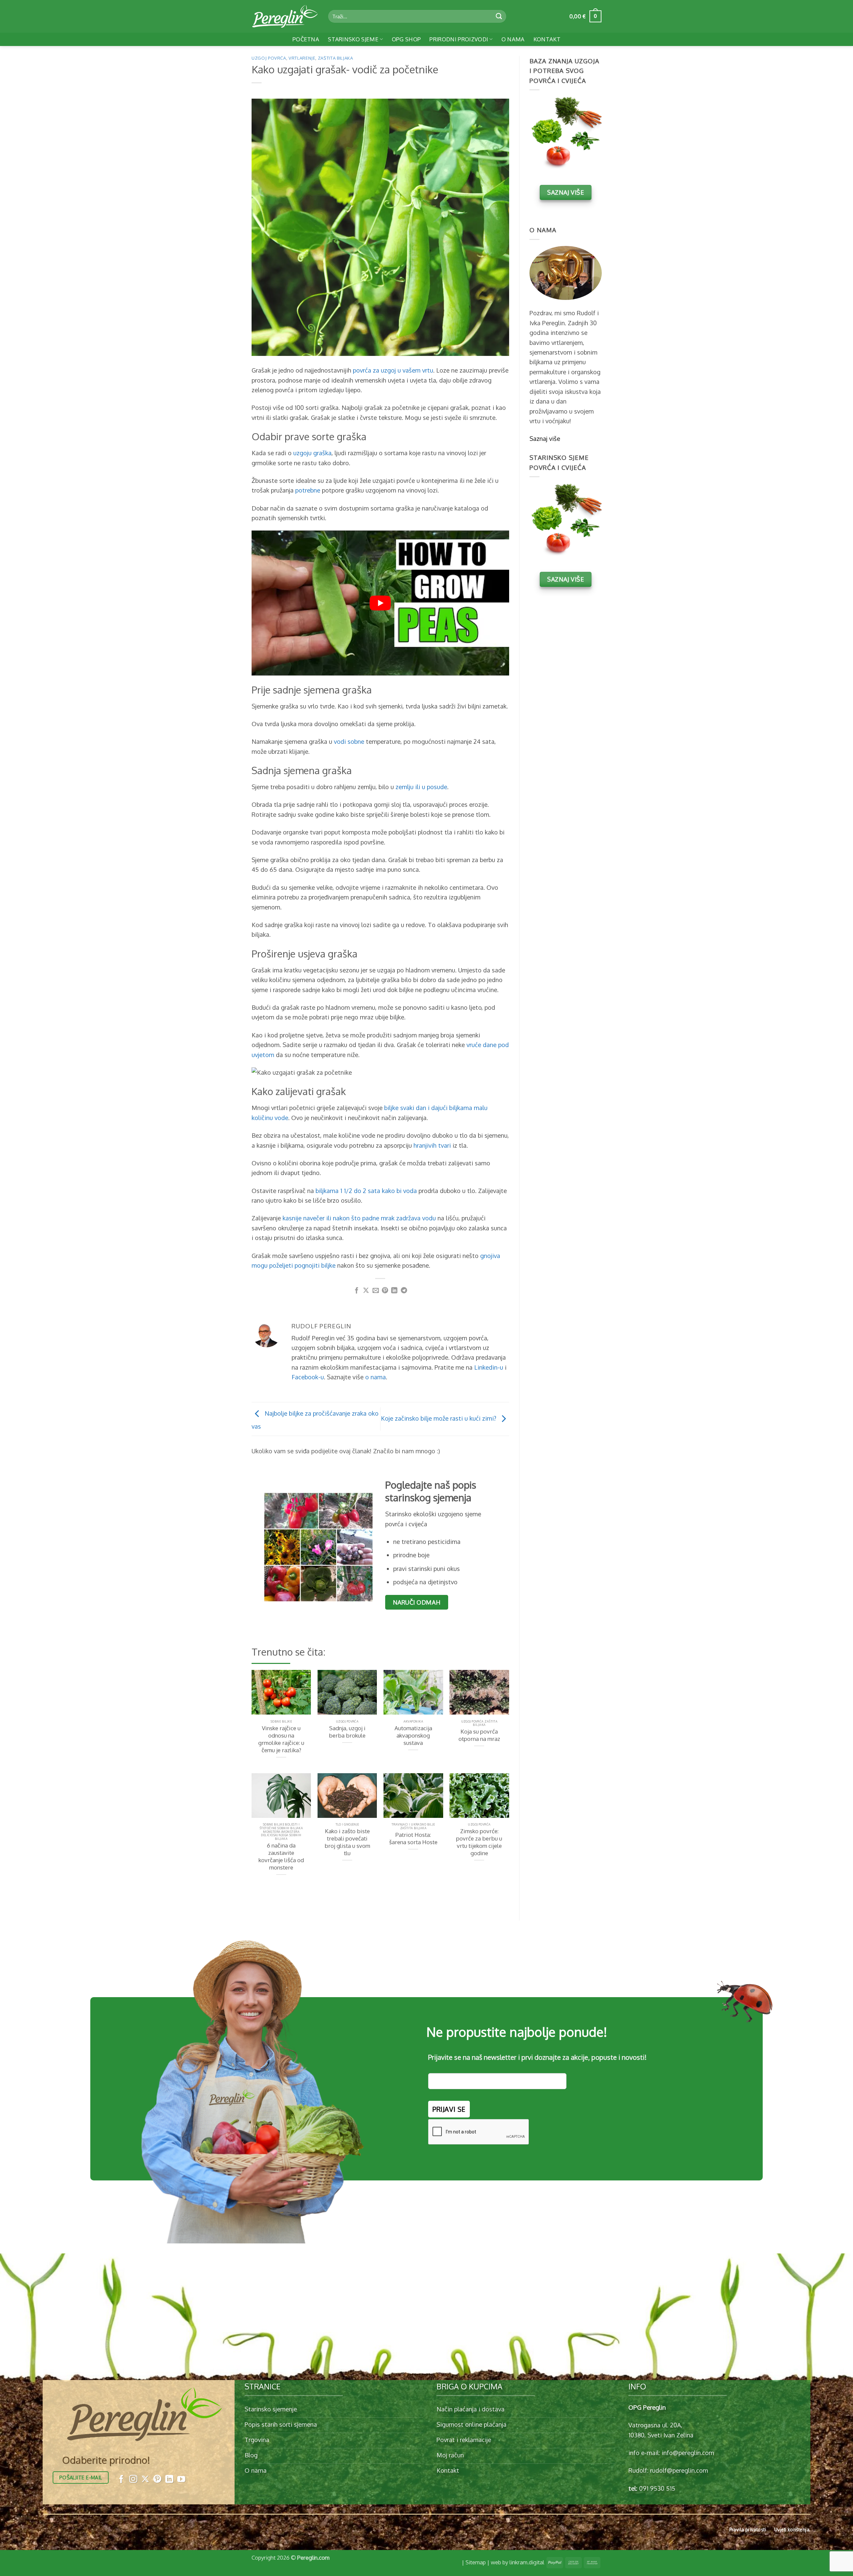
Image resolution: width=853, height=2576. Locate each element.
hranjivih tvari (432, 1145)
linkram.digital (527, 2562)
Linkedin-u (489, 1367)
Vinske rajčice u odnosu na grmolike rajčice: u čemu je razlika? (281, 1739)
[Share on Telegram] (404, 1291)
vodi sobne (349, 741)
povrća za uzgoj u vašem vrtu (393, 370)
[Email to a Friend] (376, 1291)
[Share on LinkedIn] (394, 1291)
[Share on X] (366, 1291)
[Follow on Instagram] (133, 2480)
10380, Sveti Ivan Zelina (661, 2435)
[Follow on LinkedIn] (169, 2480)
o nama (376, 1377)
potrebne (308, 490)
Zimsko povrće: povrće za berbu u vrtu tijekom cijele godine (479, 1842)
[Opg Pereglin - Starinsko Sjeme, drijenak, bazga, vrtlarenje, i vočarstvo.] (285, 16)
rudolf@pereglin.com (679, 2470)
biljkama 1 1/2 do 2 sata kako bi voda (366, 1191)
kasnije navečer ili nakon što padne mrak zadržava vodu (359, 1218)
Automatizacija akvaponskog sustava (413, 1735)
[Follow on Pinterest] (157, 2480)
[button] (585, 16)
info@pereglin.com (688, 2453)
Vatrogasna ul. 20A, (655, 2425)
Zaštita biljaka (336, 58)
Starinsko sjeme (353, 39)
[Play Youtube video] (380, 603)
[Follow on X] (145, 2480)
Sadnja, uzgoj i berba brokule (347, 1732)
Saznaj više (545, 438)
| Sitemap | (476, 2562)
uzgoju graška (312, 453)
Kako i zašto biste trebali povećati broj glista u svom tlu (347, 1842)
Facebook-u (308, 1377)
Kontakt (547, 39)
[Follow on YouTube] (181, 2480)
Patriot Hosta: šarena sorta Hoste (413, 1838)
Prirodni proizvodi (459, 39)
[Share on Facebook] (357, 1291)
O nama (513, 39)
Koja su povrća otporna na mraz (479, 1735)
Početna (306, 39)
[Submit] (499, 16)
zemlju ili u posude (421, 787)
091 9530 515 (657, 2488)
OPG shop (407, 39)
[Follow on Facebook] (121, 2480)
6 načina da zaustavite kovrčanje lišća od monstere (281, 1856)
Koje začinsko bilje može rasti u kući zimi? (439, 1418)
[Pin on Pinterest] (385, 1291)
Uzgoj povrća (269, 58)
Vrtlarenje (302, 58)
